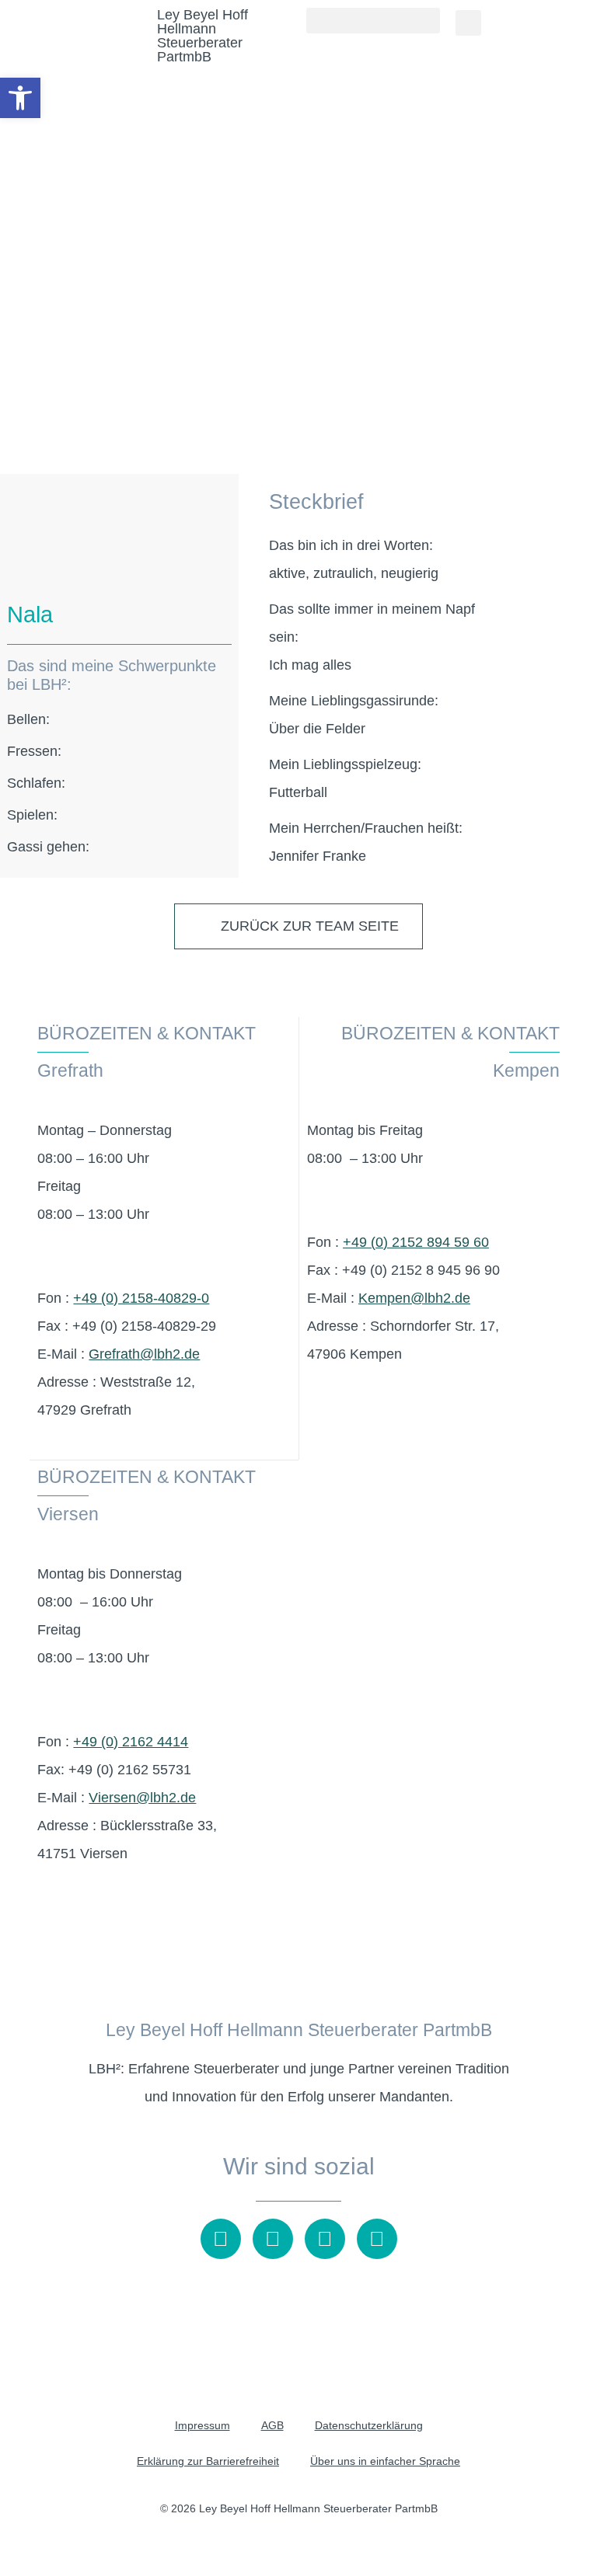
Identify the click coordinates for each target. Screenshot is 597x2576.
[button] (373, 21)
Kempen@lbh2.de (414, 1298)
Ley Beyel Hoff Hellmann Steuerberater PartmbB (202, 36)
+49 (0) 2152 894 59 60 (416, 1242)
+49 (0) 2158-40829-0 (141, 1298)
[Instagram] (273, 2239)
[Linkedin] (377, 2239)
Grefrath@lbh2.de (144, 1354)
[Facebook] (325, 2239)
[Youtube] (221, 2239)
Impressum (202, 2425)
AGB (272, 2425)
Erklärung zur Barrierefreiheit (208, 2461)
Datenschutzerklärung (369, 2425)
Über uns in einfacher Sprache (385, 2461)
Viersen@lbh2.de (142, 1798)
